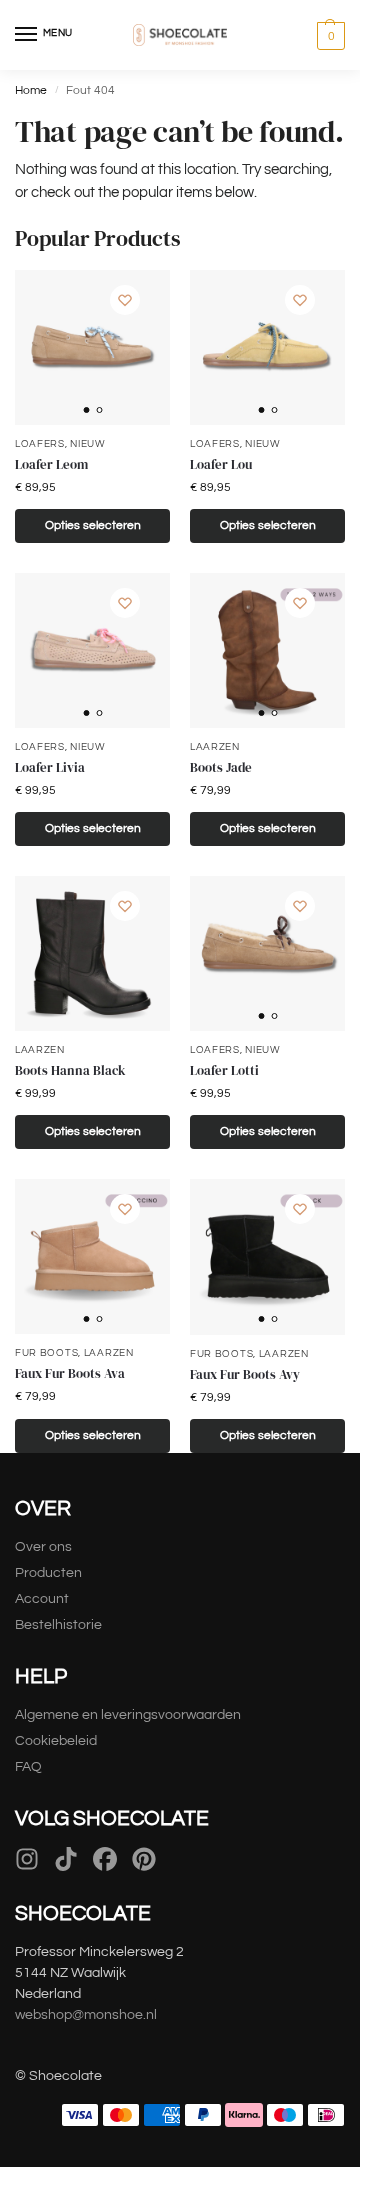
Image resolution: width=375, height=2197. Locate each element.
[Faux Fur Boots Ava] (92, 1256)
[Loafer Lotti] (267, 953)
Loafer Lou (221, 464)
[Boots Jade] (267, 650)
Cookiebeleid (56, 1741)
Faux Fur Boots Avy (245, 1374)
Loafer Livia (50, 767)
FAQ (28, 1767)
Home (31, 90)
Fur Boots (46, 1353)
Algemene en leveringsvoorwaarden (128, 1715)
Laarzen (215, 747)
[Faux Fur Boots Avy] (267, 1256)
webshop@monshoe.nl (86, 2015)
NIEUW (88, 444)
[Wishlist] (125, 300)
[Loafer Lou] (267, 347)
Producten (48, 1573)
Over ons (43, 1547)
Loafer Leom (51, 464)
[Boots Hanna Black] (92, 953)
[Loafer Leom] (92, 347)
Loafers (40, 444)
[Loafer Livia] (92, 650)
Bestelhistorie (60, 1625)
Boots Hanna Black (70, 1070)
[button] (328, 35)
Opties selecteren (93, 525)
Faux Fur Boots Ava (70, 1373)
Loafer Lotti (224, 1070)
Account (42, 1599)
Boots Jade (221, 767)
